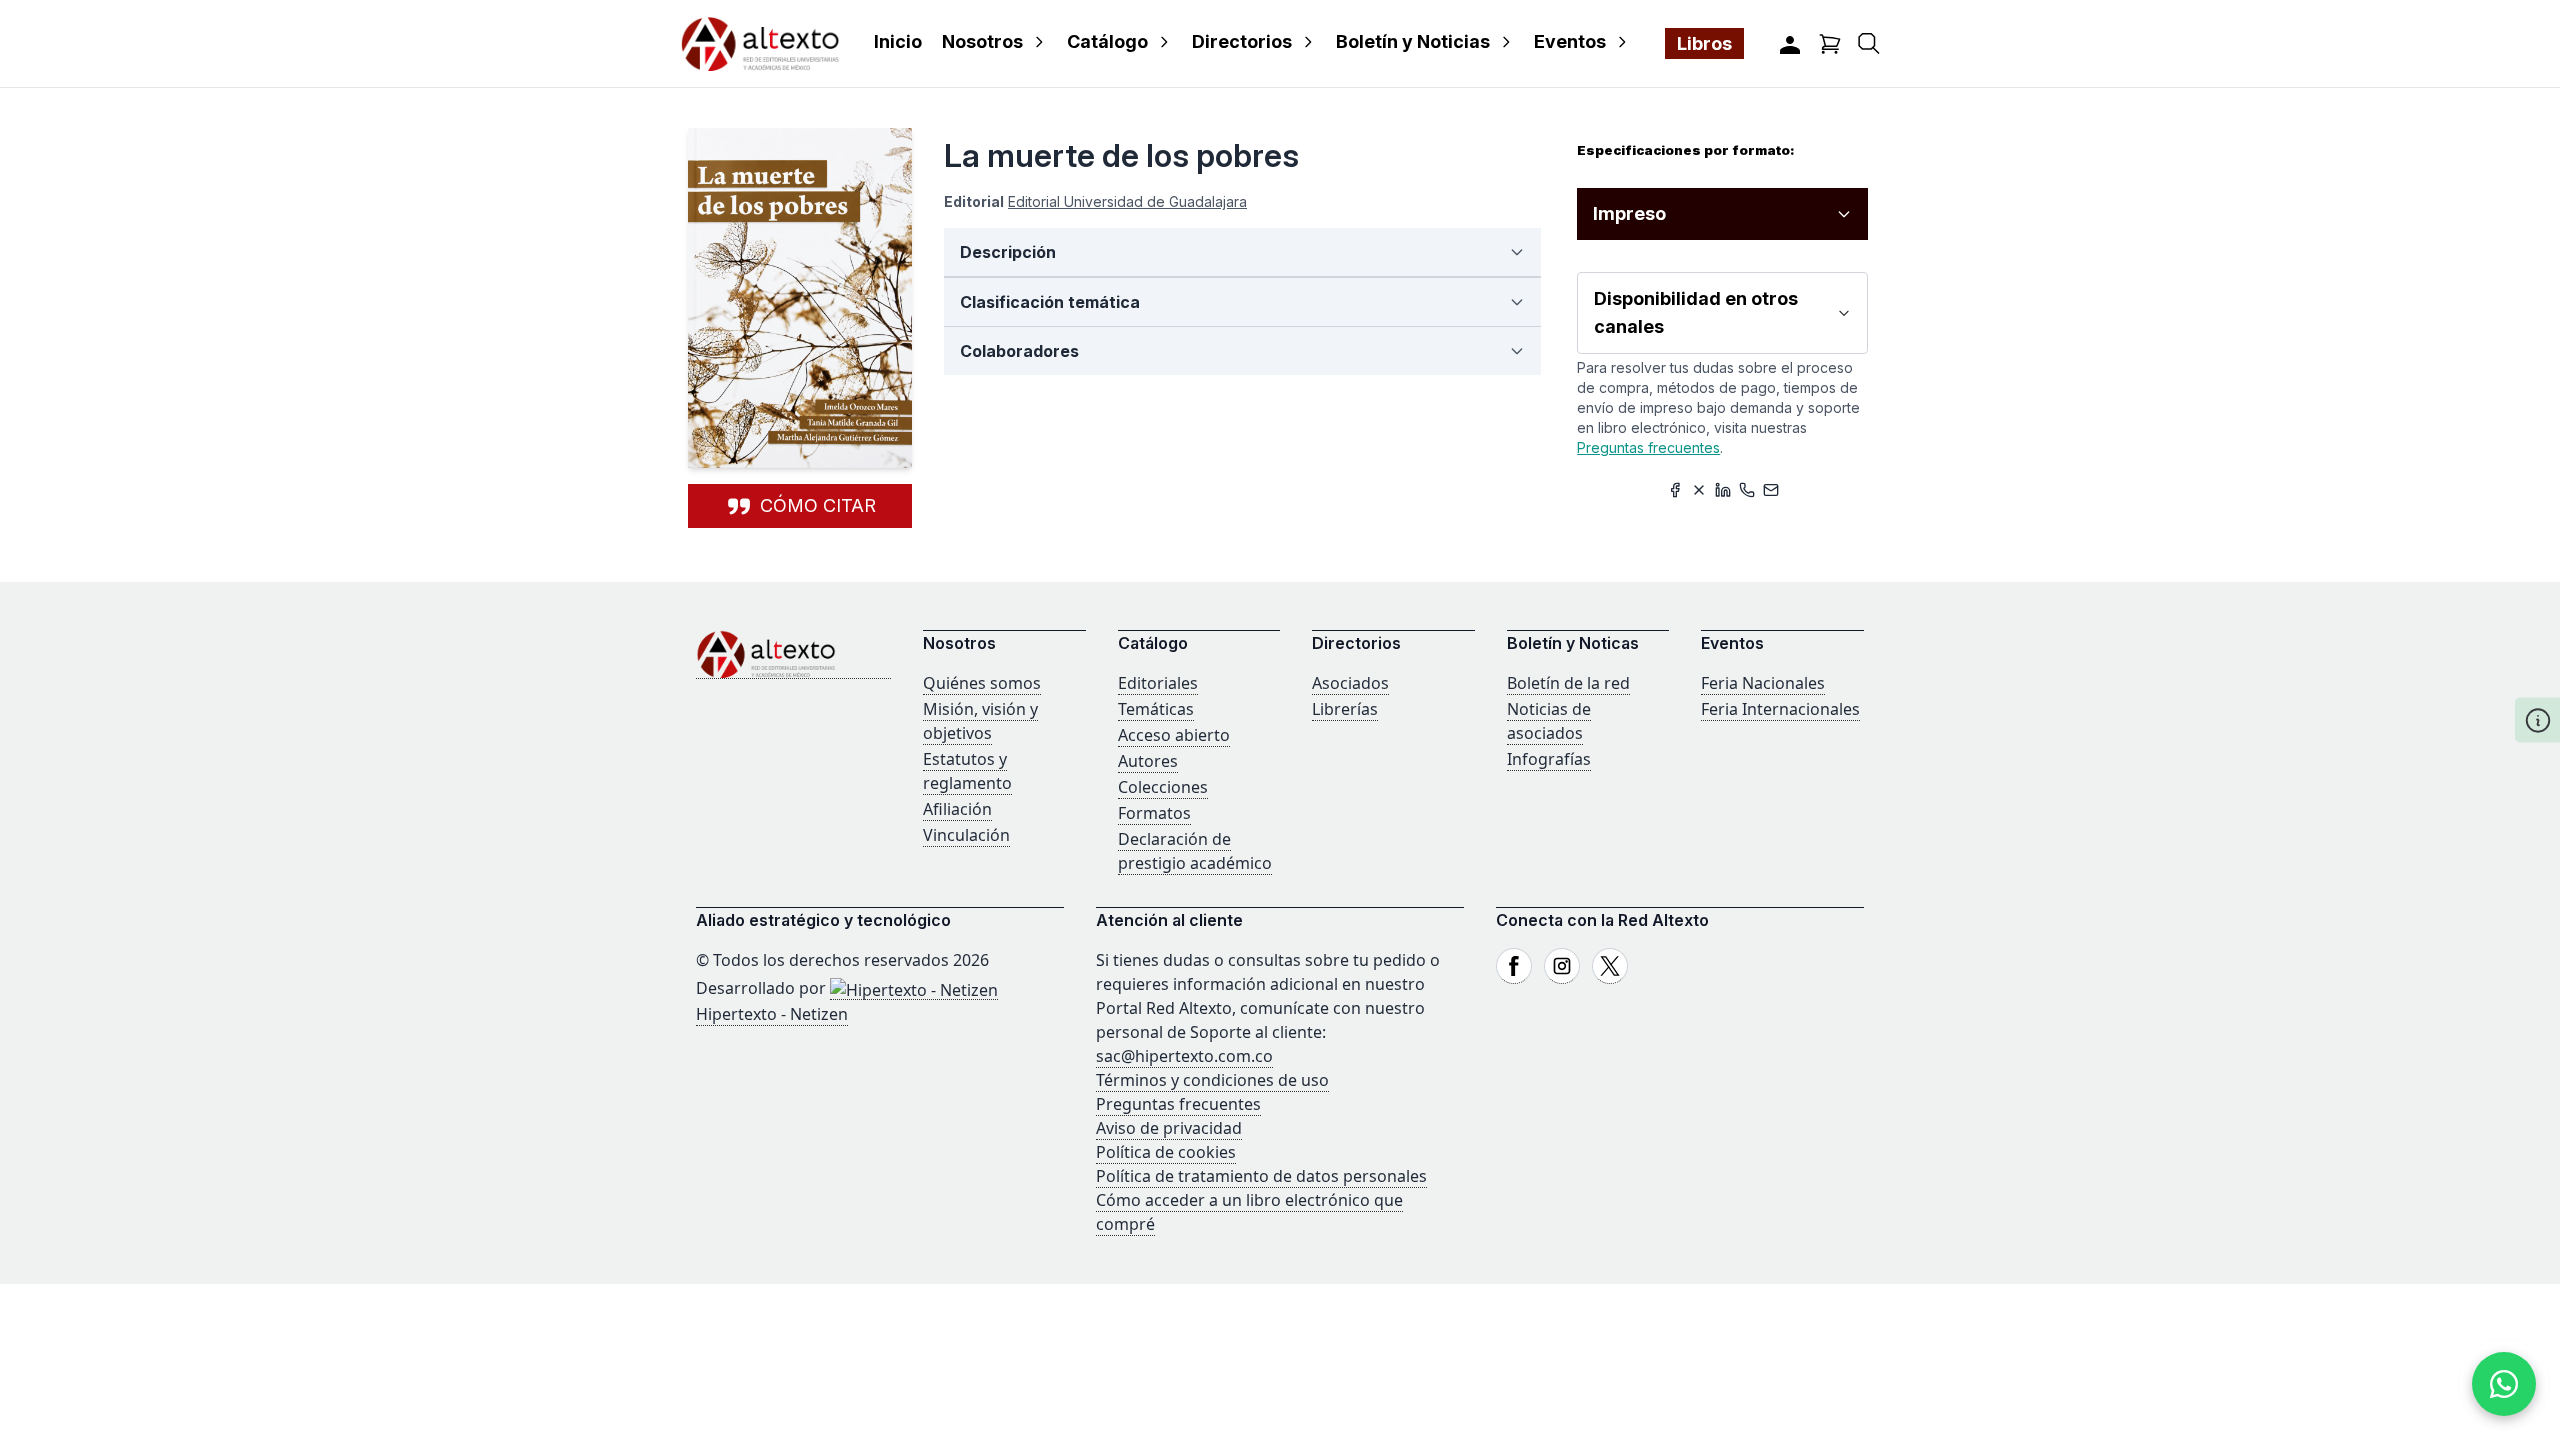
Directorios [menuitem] (1242, 41)
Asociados (1350, 683)
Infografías (1549, 759)
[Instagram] (1562, 966)
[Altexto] (760, 43)
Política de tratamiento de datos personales (1261, 1176)
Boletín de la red (1568, 683)
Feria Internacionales (1780, 709)
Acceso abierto (1174, 735)
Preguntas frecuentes (1648, 447)
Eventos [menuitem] (1570, 41)
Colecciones (1163, 787)
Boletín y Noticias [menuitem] (1413, 41)
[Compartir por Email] (1771, 490)
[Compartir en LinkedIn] (1723, 490)
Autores (1148, 761)
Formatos (1154, 813)
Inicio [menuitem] (898, 41)
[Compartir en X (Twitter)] (1699, 490)
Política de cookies (1166, 1152)
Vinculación (966, 835)
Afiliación (957, 809)
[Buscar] (1869, 43)
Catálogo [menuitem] (1107, 41)
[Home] (793, 654)
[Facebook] (1514, 966)
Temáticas (1156, 709)
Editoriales (1158, 683)
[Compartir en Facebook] (1675, 490)
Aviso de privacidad (1169, 1128)
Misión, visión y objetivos (980, 721)
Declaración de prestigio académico (1195, 851)
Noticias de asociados (1549, 721)
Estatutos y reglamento (967, 771)
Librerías (1345, 709)
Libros (1704, 43)
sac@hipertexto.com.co (1184, 1056)
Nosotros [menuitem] (982, 41)
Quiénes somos (982, 683)
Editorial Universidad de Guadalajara (1127, 201)
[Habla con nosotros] (2504, 1384)
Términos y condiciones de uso (1212, 1080)
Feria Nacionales (1763, 683)
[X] (1610, 966)
